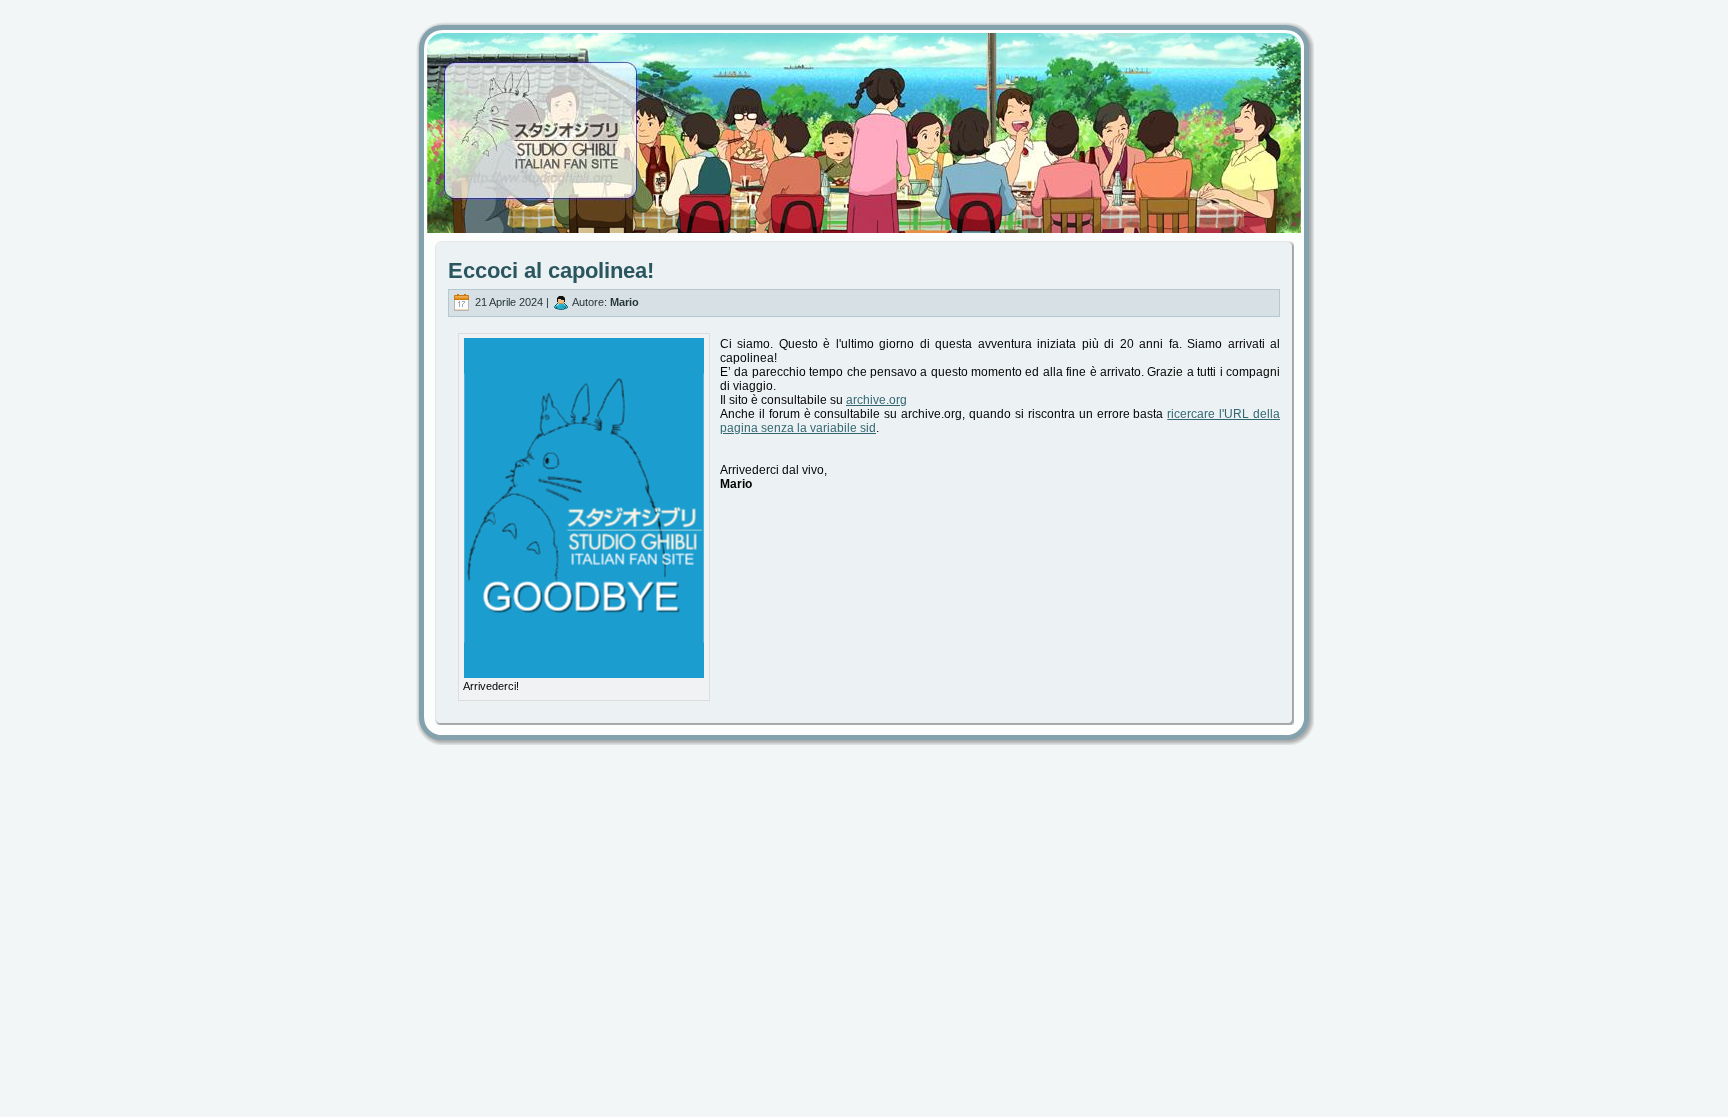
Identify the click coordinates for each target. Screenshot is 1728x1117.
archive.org (876, 400)
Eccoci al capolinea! (551, 270)
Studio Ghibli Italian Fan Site (864, 115)
